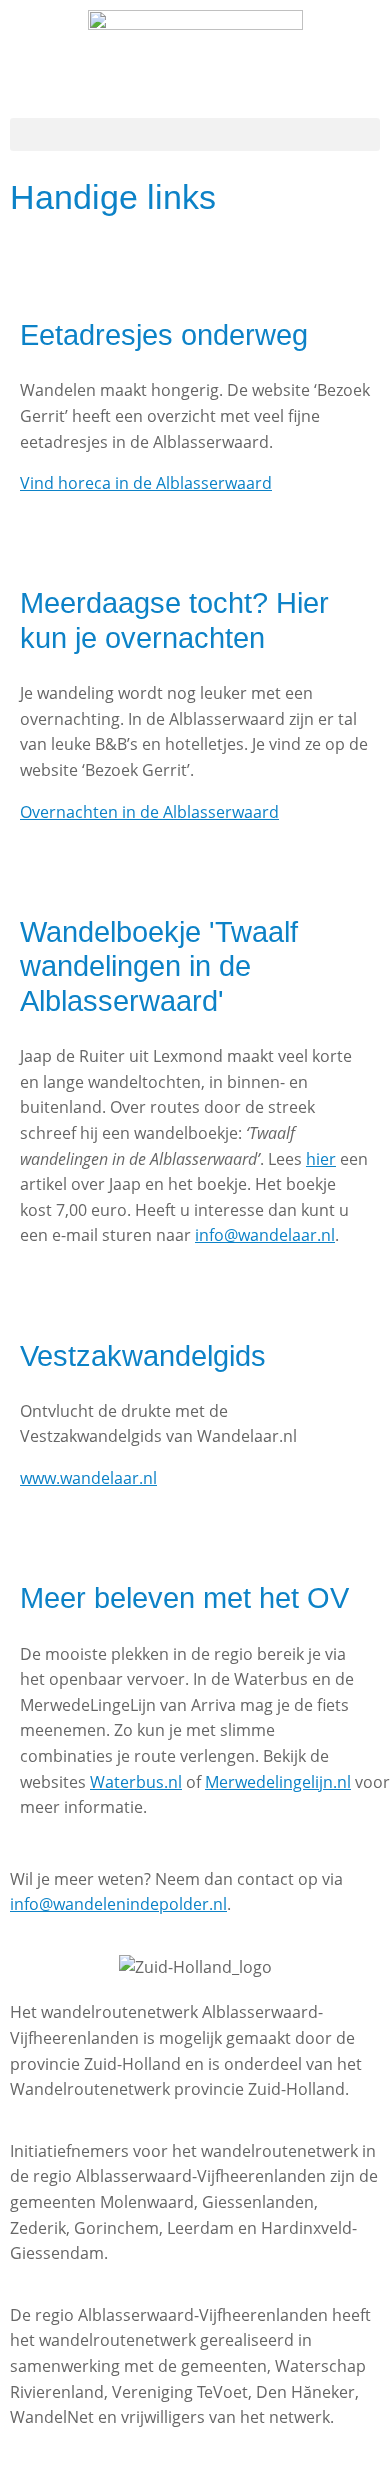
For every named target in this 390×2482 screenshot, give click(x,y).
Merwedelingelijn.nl (278, 1782)
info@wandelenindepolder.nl (118, 1904)
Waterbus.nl (136, 1782)
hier (321, 1159)
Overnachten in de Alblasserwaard (149, 812)
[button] (195, 134)
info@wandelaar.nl (265, 1235)
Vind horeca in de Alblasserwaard (146, 483)
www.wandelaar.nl (88, 1478)
